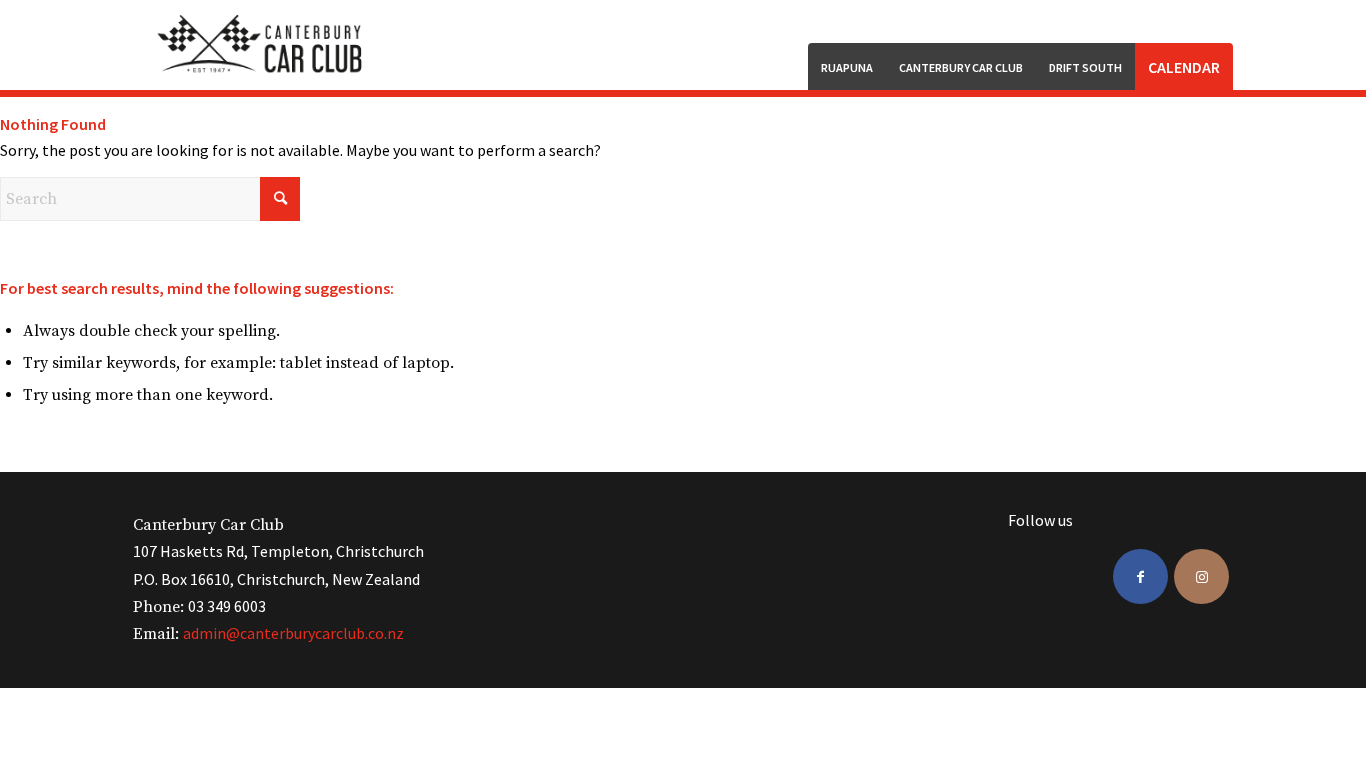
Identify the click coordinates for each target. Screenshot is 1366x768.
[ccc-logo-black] (262, 45)
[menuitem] (847, 66)
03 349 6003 (227, 606)
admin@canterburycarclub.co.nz (293, 633)
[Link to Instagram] (1201, 576)
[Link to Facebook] (1140, 576)
